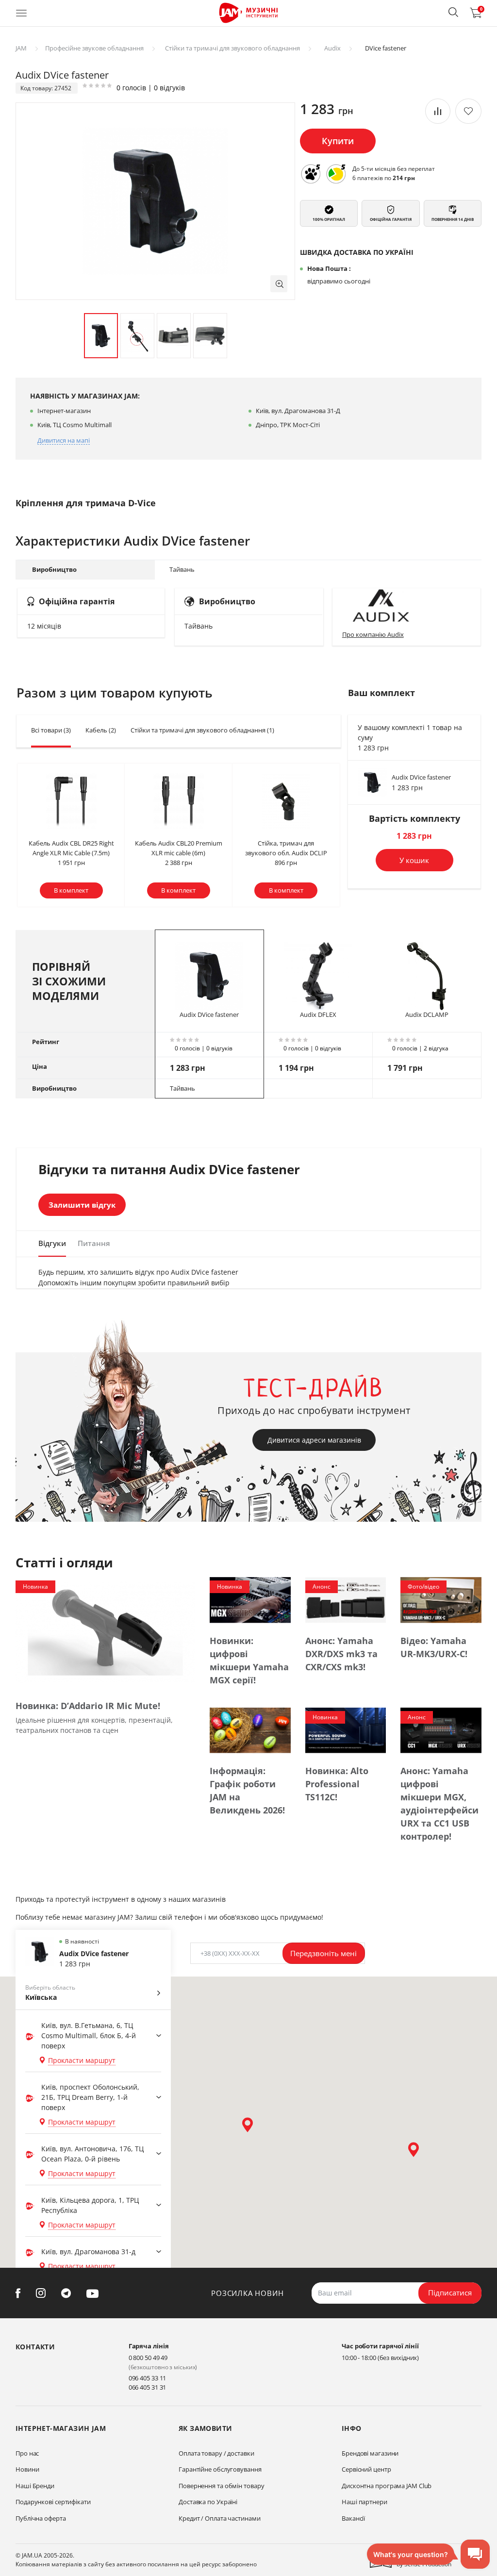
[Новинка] (105, 1632)
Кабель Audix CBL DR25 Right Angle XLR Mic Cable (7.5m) (71, 848)
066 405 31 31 (148, 2387)
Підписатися (450, 2293)
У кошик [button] (414, 860)
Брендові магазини (370, 2453)
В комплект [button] (71, 890)
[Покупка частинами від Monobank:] (311, 174)
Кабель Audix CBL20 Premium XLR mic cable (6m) (179, 848)
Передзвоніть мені (323, 1953)
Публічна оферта (41, 2518)
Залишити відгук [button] (82, 1205)
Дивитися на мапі (64, 440)
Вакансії (353, 2518)
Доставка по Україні (208, 2502)
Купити (338, 141)
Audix (332, 48)
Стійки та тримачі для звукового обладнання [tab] (202, 730)
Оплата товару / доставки (216, 2453)
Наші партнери (364, 2502)
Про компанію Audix (373, 634)
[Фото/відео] (441, 1599)
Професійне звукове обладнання (94, 48)
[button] (453, 12)
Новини (27, 2469)
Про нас (27, 2453)
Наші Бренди (35, 2486)
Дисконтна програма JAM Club (387, 2486)
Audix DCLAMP (427, 1014)
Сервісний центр (366, 2469)
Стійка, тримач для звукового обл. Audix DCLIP (286, 848)
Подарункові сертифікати (53, 2502)
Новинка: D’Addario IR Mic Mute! (88, 1706)
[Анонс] (346, 1599)
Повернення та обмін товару (221, 2486)
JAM (21, 48)
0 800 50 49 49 (148, 2358)
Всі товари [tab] (51, 730)
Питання (94, 1243)
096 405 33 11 (148, 2378)
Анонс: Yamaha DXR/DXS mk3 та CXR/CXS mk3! (341, 1654)
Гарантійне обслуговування (220, 2469)
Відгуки (52, 1243)
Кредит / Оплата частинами (220, 2518)
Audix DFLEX (318, 1014)
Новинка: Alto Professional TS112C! (337, 1784)
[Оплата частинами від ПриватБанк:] (336, 174)
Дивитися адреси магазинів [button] (314, 1440)
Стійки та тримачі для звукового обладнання (232, 48)
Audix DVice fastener (421, 777)
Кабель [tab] (101, 730)
